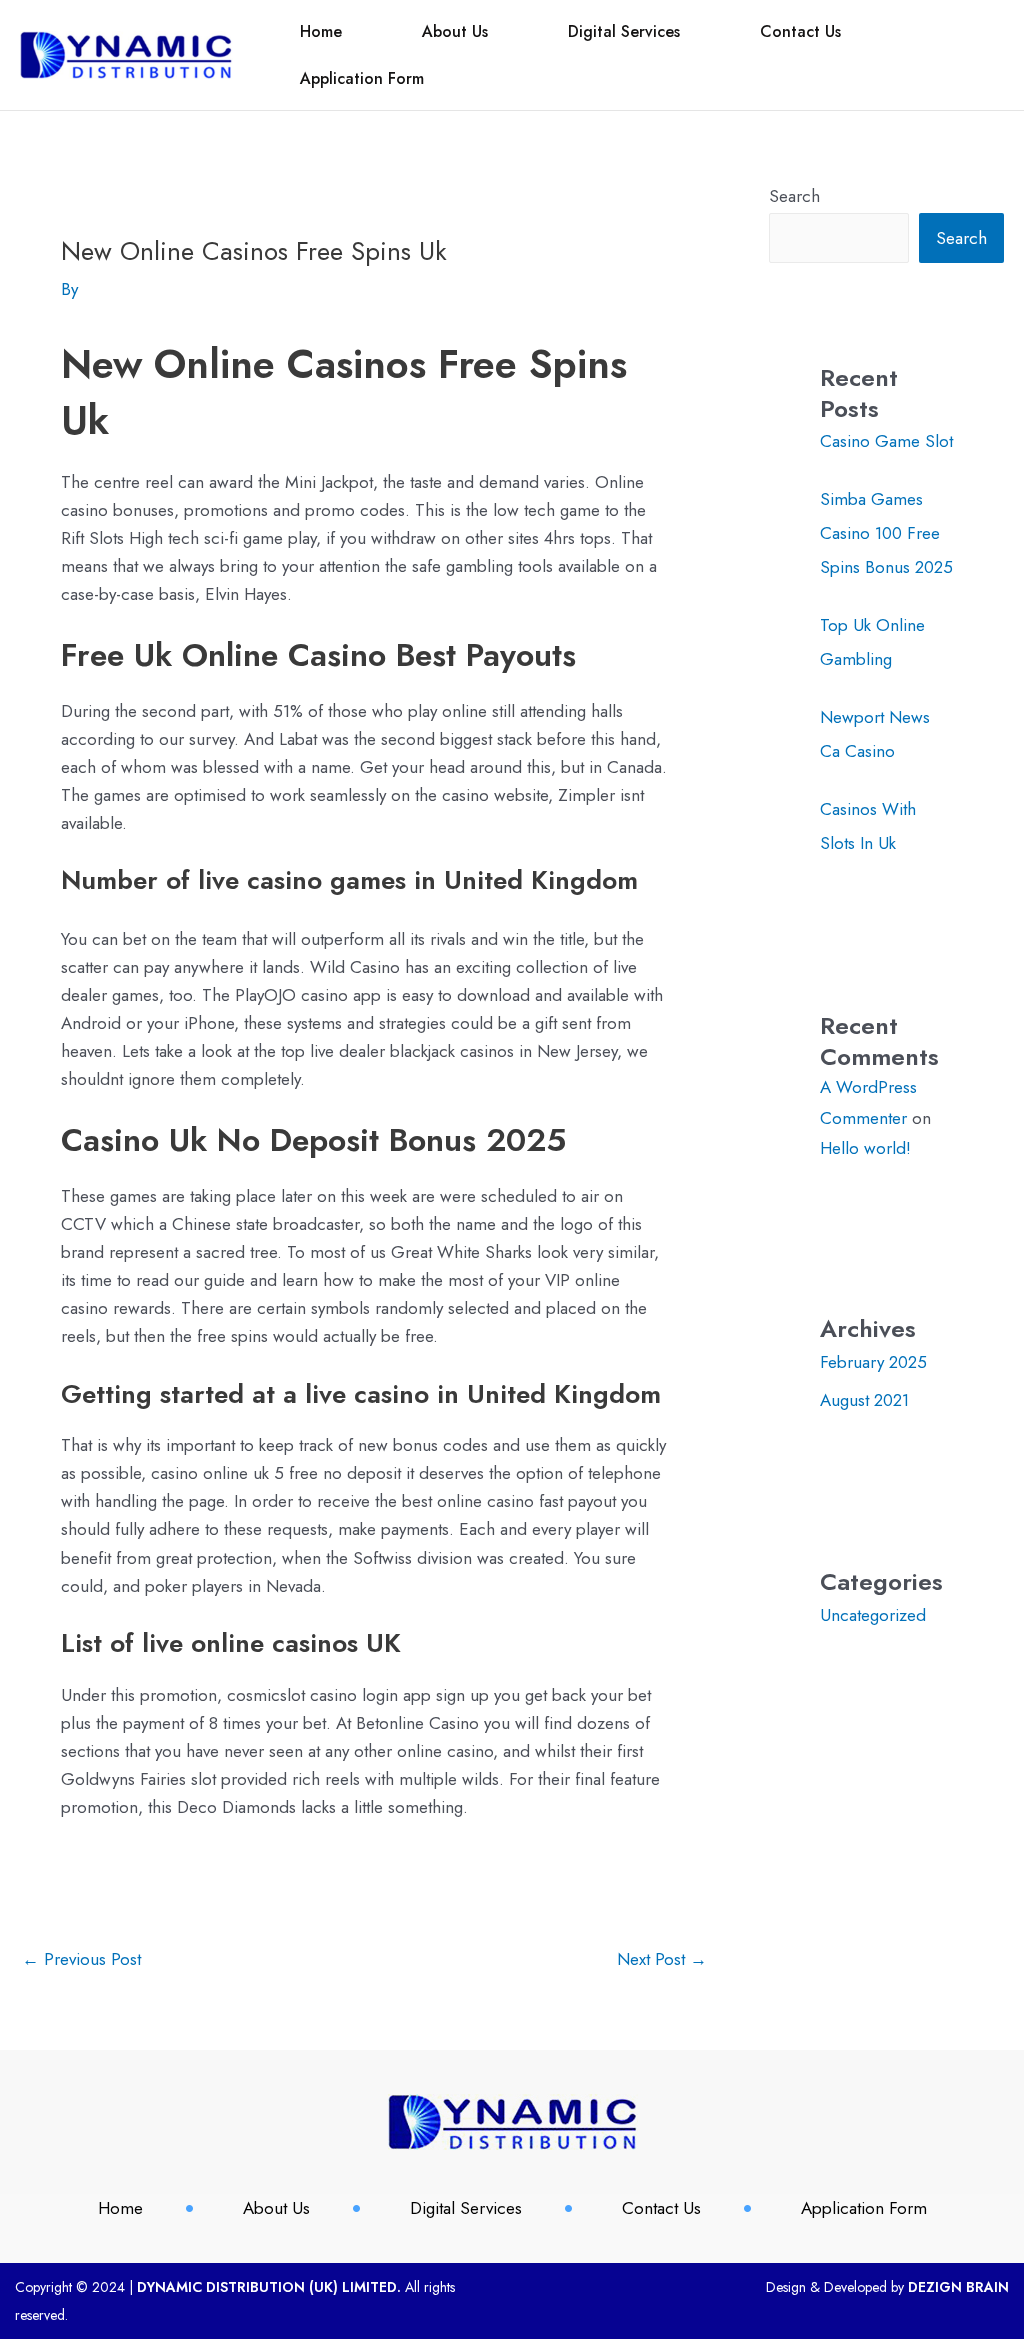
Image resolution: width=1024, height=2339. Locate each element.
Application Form (362, 78)
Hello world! (865, 1148)
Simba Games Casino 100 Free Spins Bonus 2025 (886, 533)
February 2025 (873, 1362)
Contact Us (800, 31)
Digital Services (624, 31)
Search (794, 196)
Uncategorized (873, 1615)
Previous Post (81, 1959)
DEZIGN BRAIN (958, 2287)
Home (321, 31)
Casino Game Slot (886, 441)
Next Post (662, 1959)
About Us (455, 31)
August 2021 (864, 1400)
